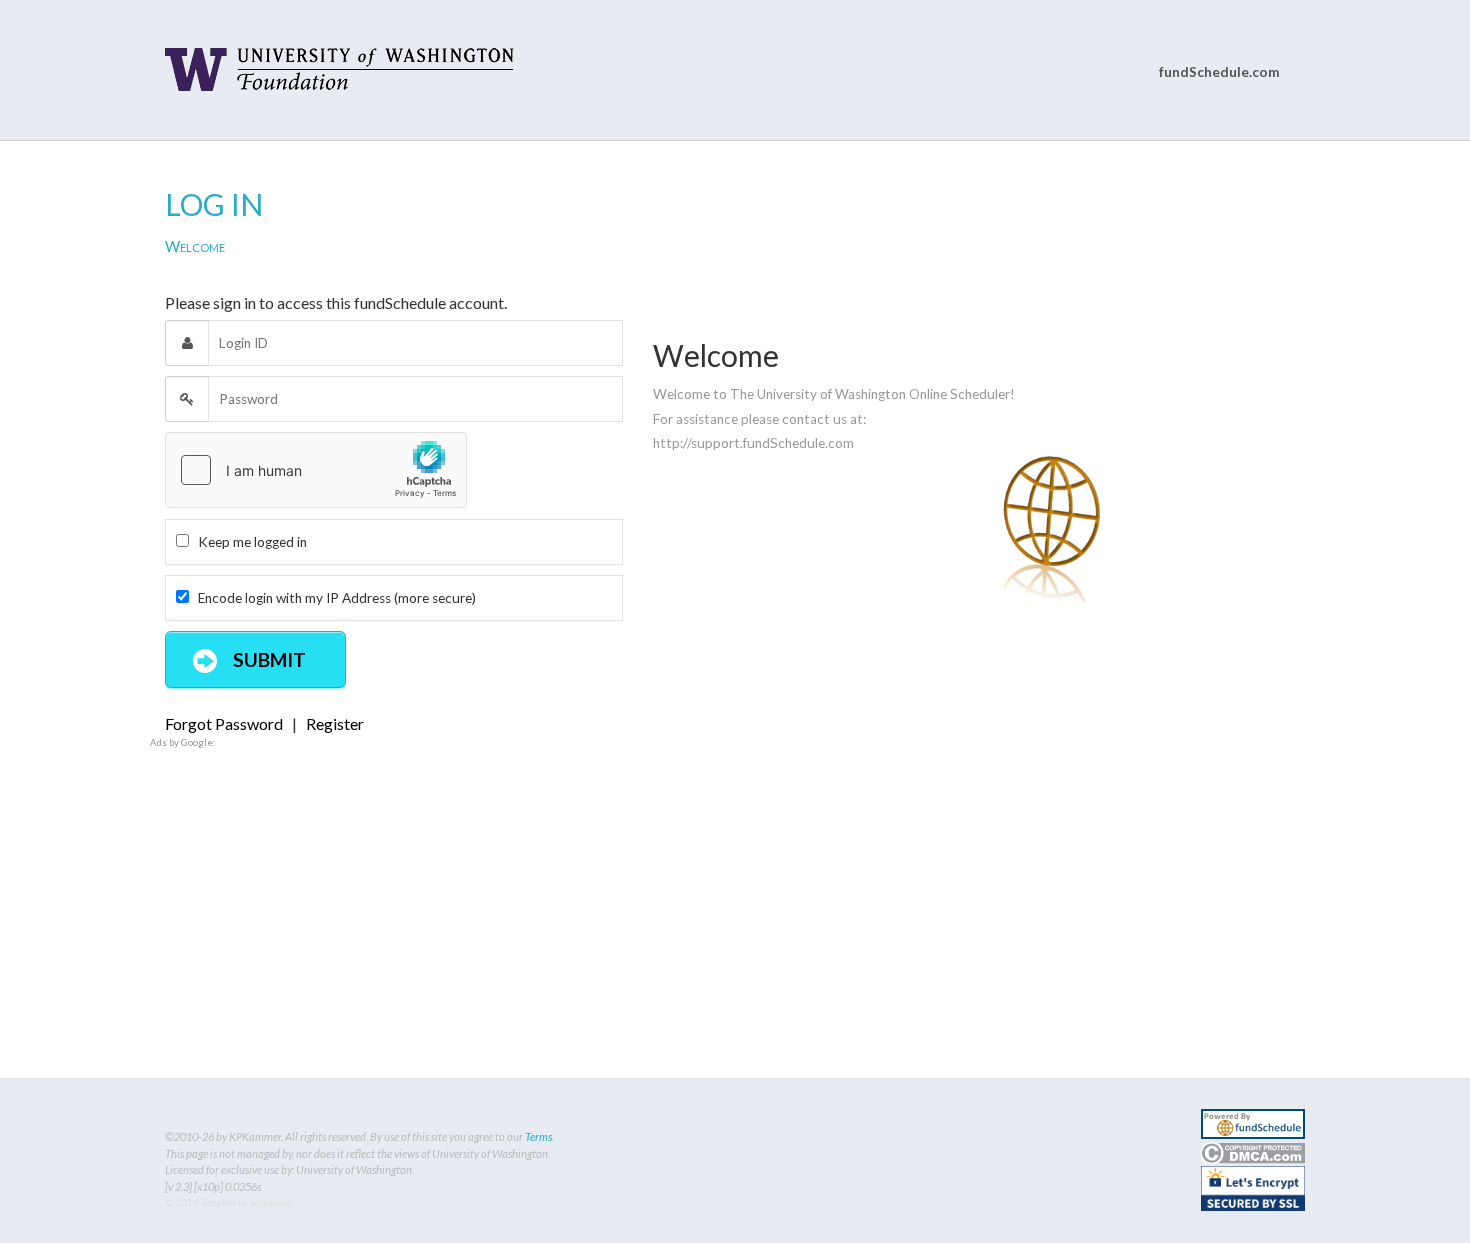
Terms (538, 1136)
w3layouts (271, 1202)
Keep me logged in (248, 542)
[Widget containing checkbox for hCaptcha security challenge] (316, 470)
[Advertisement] (735, 890)
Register (335, 723)
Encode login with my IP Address (332, 598)
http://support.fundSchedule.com (753, 443)
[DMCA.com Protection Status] (1253, 1150)
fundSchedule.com (1219, 72)
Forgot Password (224, 723)
